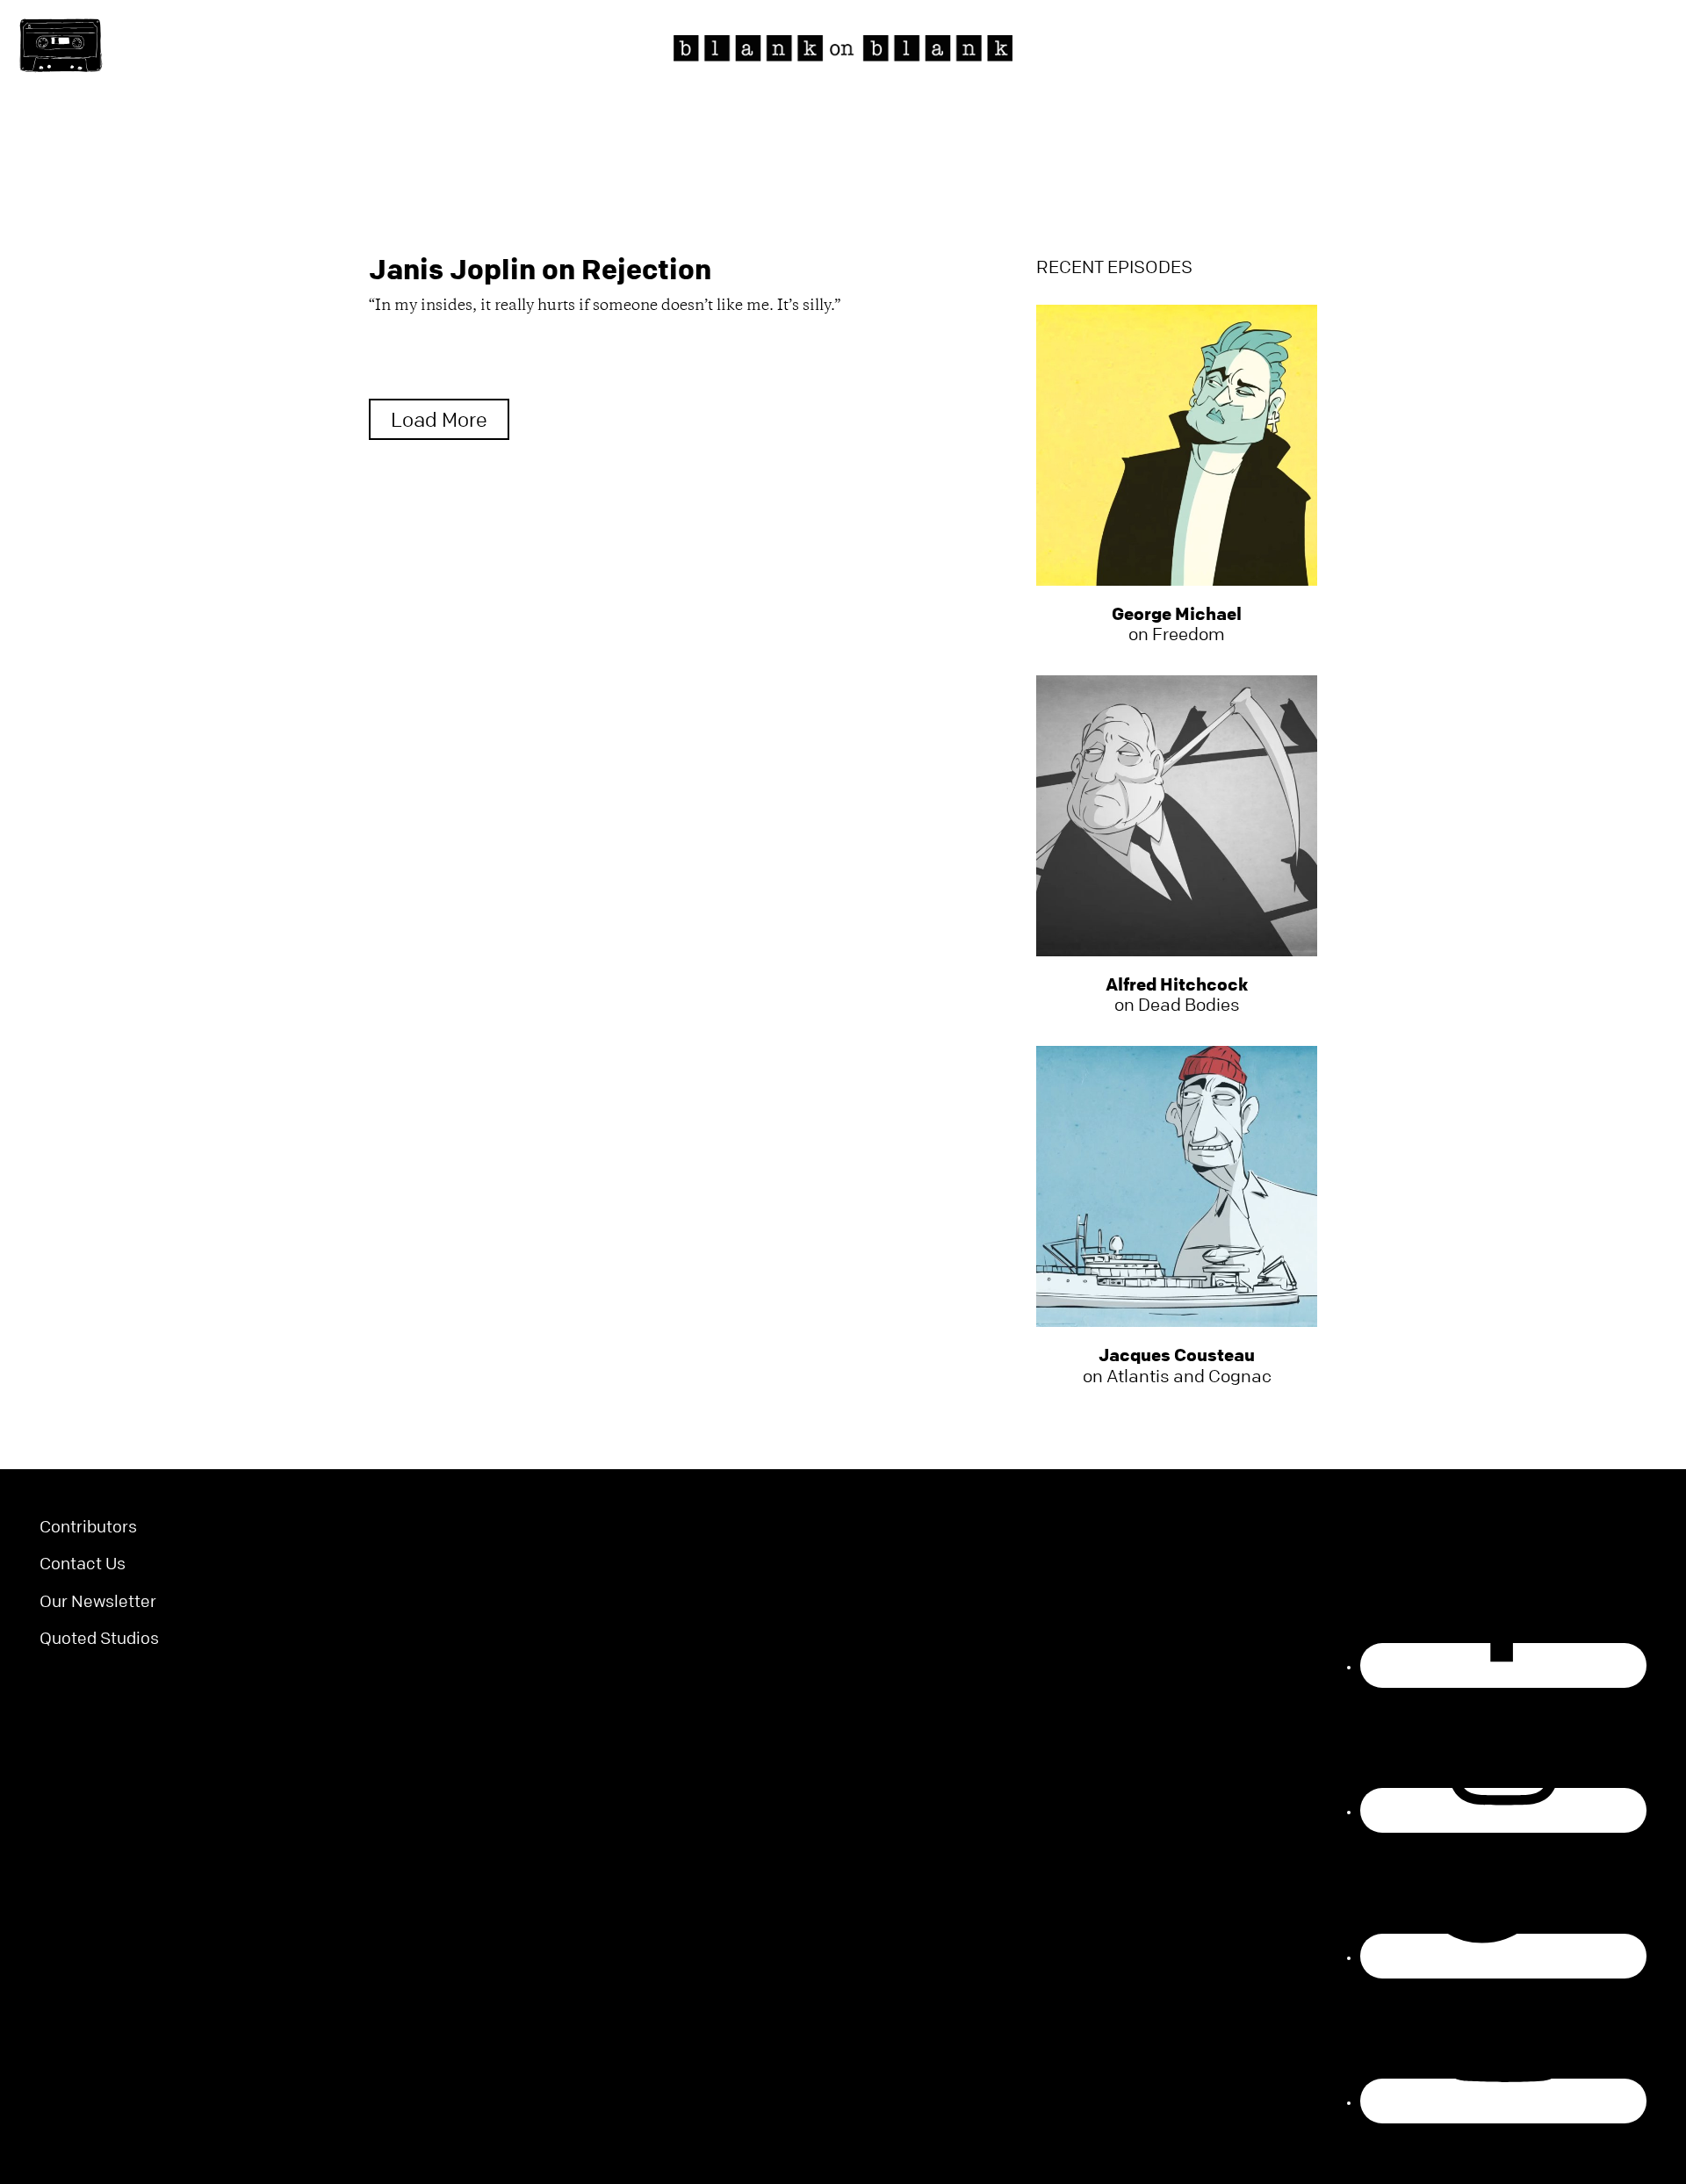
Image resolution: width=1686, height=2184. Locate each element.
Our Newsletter (98, 1601)
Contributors (88, 1527)
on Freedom (1177, 624)
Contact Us (83, 1564)
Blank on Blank (843, 48)
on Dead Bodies (1177, 995)
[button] (61, 46)
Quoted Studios (99, 1638)
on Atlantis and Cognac (1177, 1366)
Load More (439, 420)
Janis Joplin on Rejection (540, 269)
